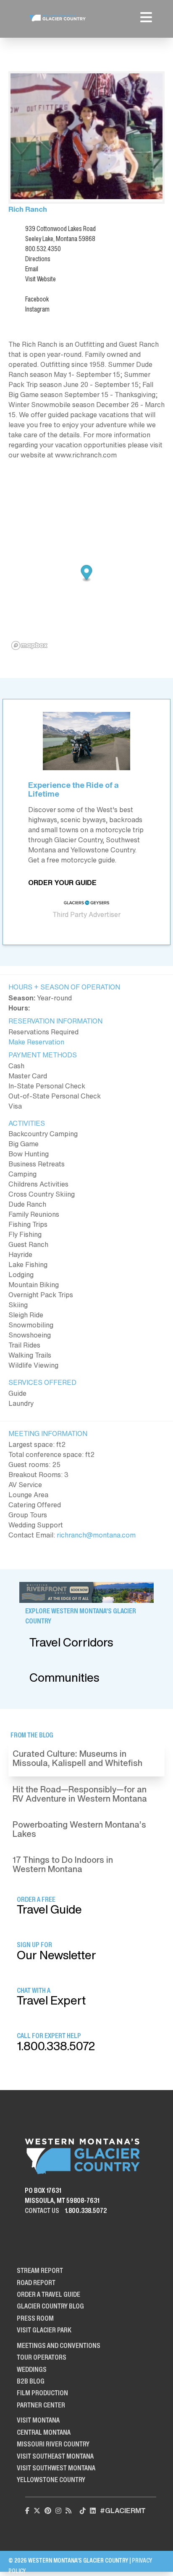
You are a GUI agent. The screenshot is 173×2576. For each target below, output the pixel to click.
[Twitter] (37, 2511)
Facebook (37, 299)
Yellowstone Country (51, 2480)
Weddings (32, 2369)
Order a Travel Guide (48, 2294)
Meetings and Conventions (59, 2345)
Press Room (35, 2318)
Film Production (42, 2393)
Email (32, 269)
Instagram (37, 309)
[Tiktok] (83, 2511)
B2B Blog (31, 2381)
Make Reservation (36, 1042)
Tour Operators (42, 2357)
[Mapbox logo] (29, 645)
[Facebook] (27, 2511)
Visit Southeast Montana (55, 2456)
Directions (38, 259)
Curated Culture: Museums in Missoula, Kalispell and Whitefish (77, 1758)
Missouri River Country (53, 2444)
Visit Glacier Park (44, 2330)
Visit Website (41, 279)
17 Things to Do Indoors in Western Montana (63, 1864)
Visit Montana (38, 2420)
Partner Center (41, 2405)
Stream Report (40, 2270)
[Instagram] (58, 2511)
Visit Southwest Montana (56, 2468)
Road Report (36, 2283)
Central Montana (44, 2432)
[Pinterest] (48, 2511)
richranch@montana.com (96, 1535)
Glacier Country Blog (50, 2306)
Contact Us (42, 2210)
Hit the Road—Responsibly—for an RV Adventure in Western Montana (80, 1794)
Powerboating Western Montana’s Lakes (79, 1829)
